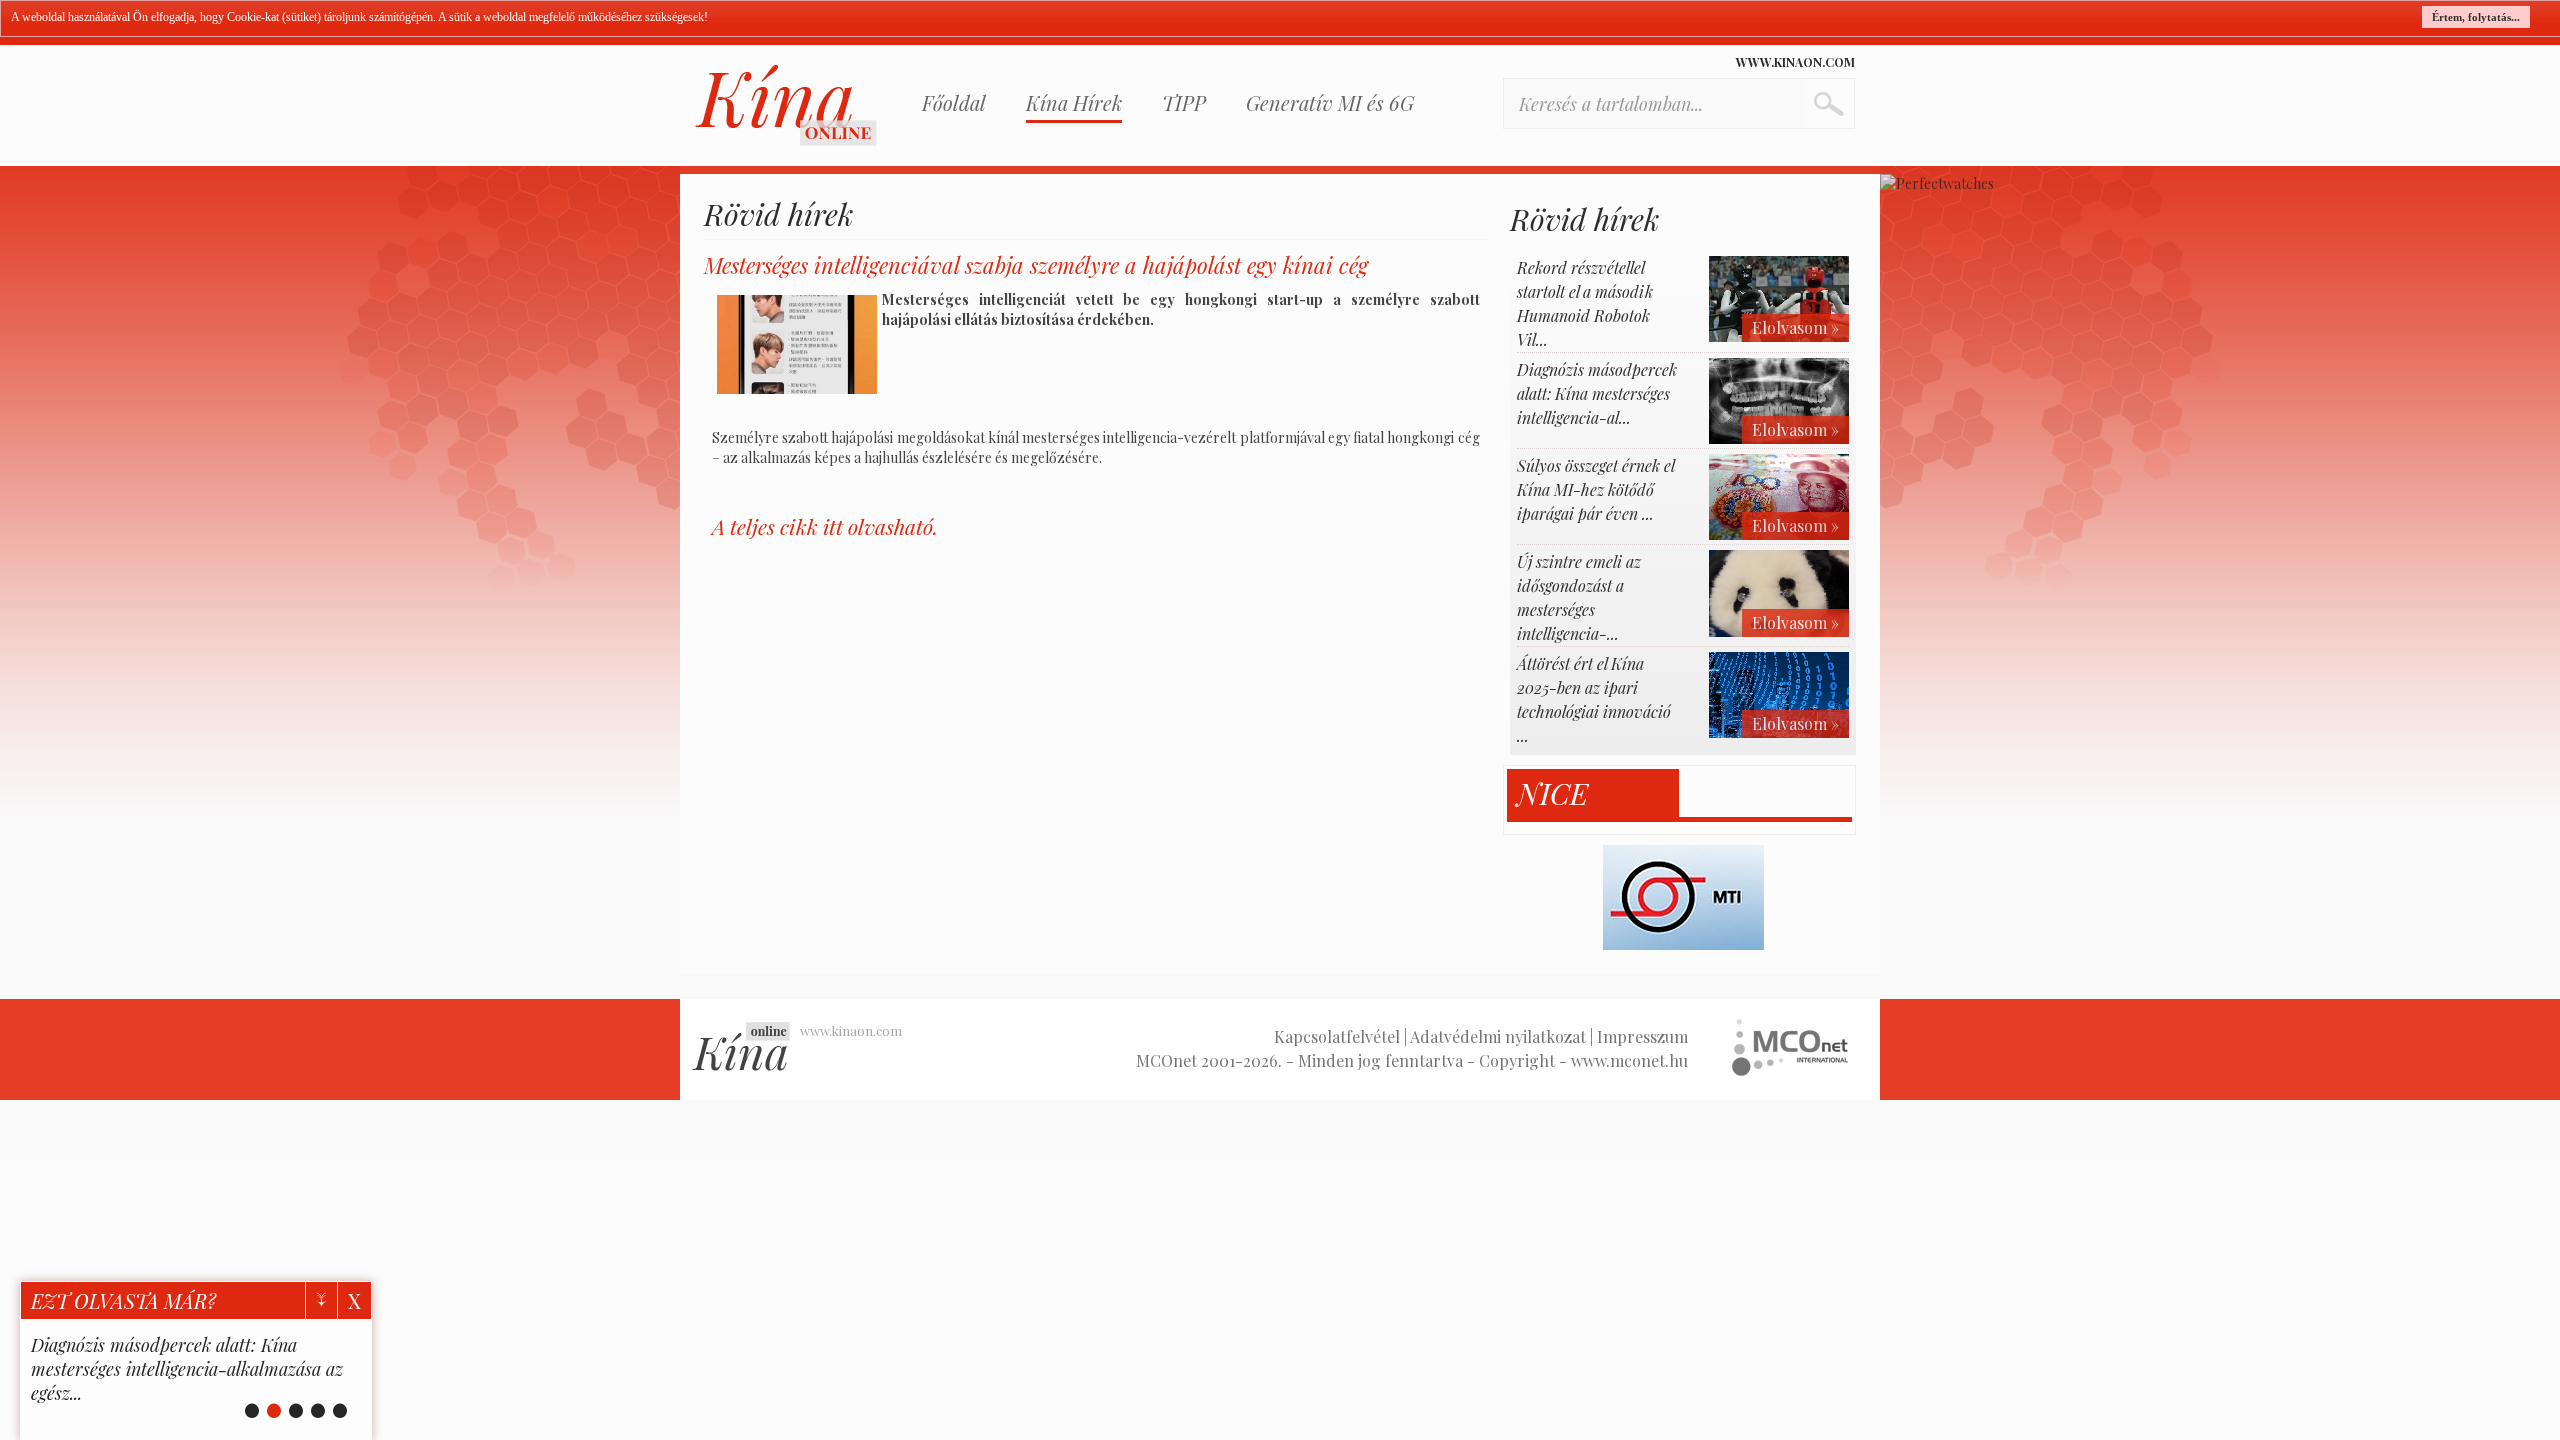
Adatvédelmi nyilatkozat (1498, 1036)
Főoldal (954, 102)
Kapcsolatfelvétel (1337, 1036)
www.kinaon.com (1795, 62)
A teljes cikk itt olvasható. (825, 526)
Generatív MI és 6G (1330, 102)
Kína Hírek (1074, 102)
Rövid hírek (778, 214)
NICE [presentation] (1552, 793)
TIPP (1184, 102)
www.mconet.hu (1629, 1060)
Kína (786, 105)
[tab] (1593, 793)
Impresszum (1642, 1036)
